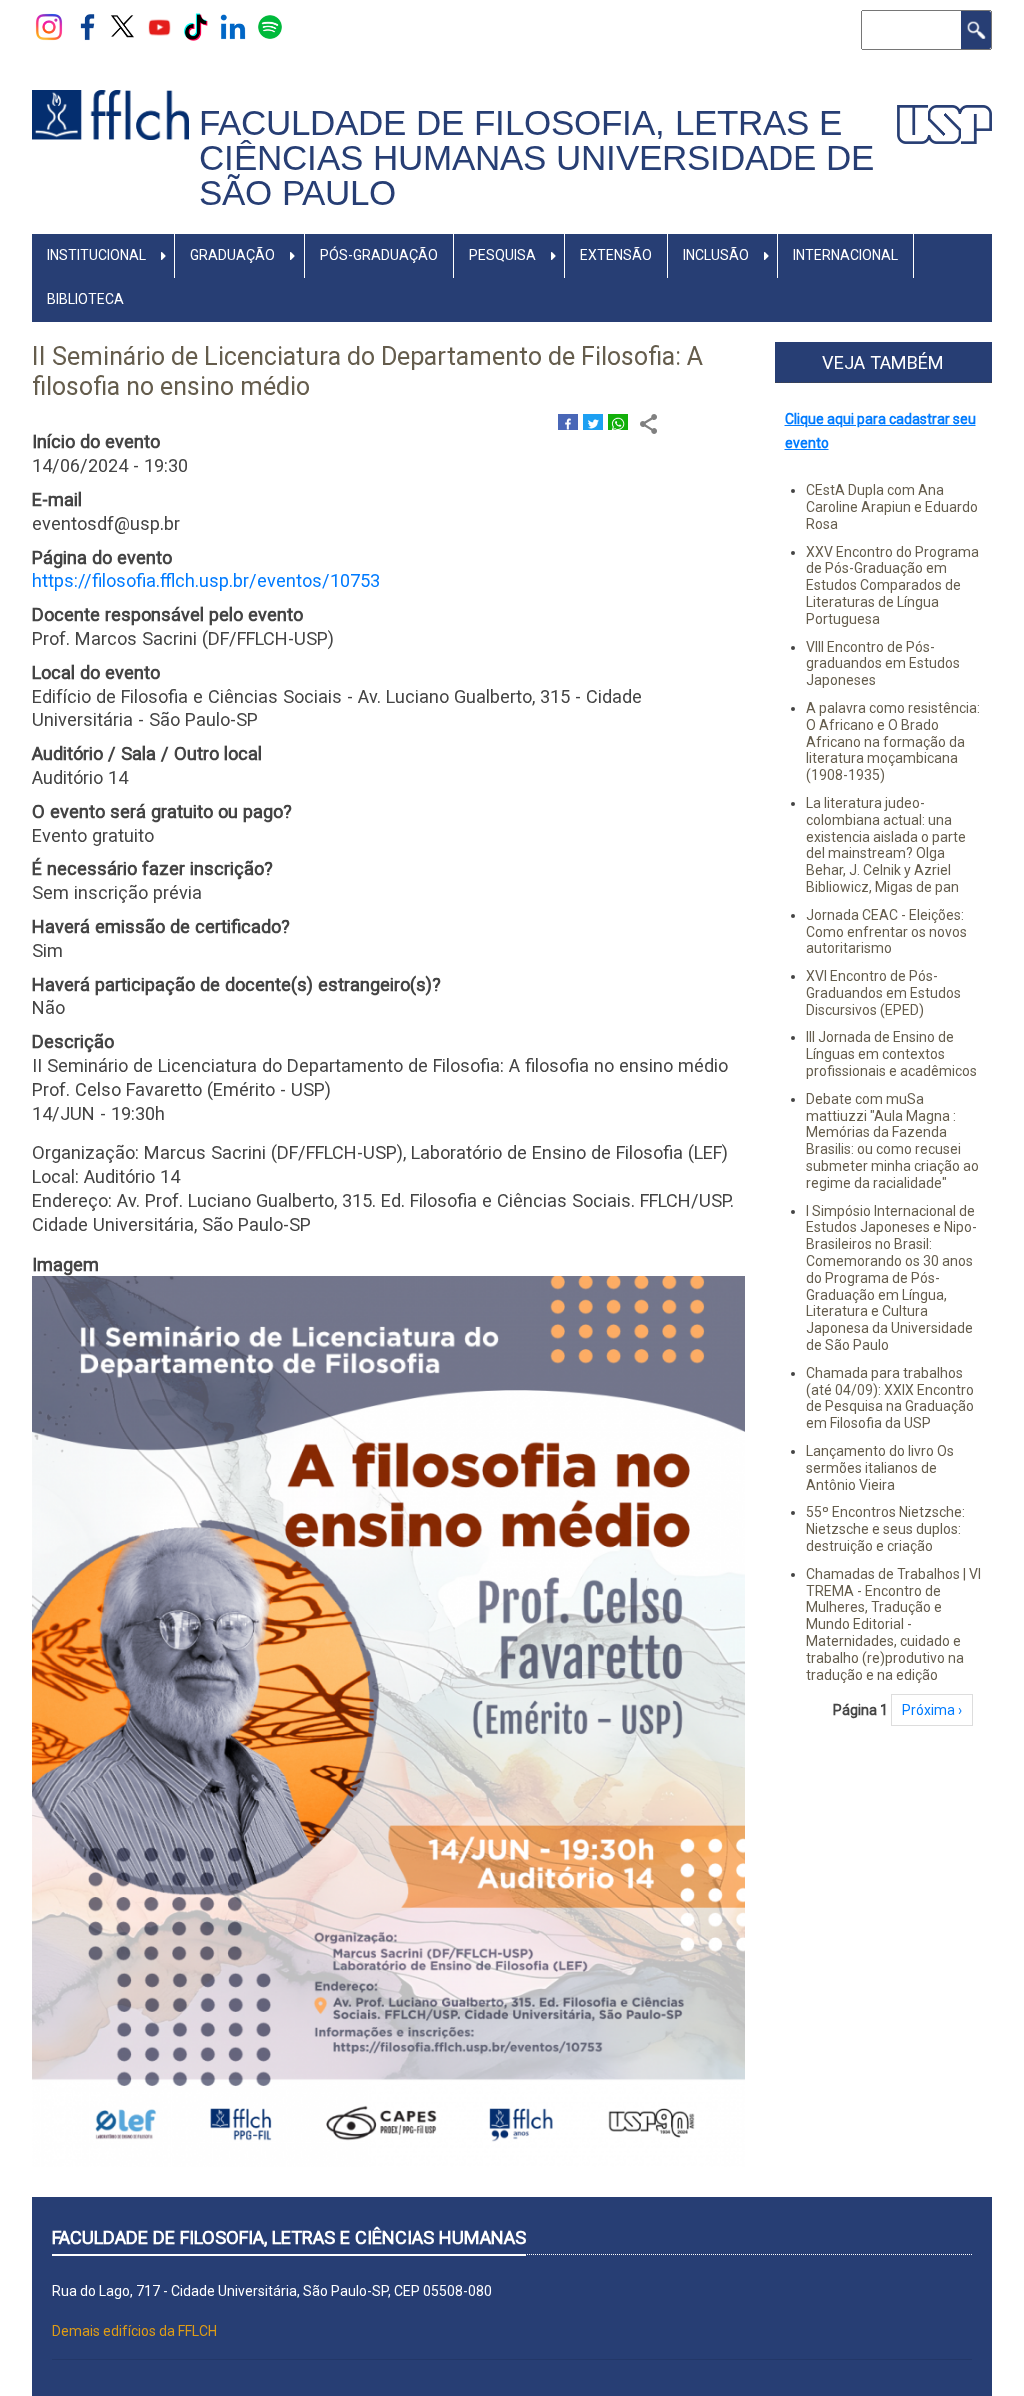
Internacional (845, 255)
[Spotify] (270, 26)
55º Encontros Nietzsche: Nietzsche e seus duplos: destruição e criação (885, 1529)
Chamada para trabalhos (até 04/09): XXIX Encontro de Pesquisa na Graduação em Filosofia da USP (890, 1398)
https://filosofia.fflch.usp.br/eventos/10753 (206, 580)
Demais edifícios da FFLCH (134, 2331)
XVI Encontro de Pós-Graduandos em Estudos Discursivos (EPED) (883, 993)
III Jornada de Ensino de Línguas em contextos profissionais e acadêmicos (891, 1054)
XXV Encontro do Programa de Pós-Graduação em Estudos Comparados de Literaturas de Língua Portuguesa (892, 585)
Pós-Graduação (379, 255)
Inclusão (716, 255)
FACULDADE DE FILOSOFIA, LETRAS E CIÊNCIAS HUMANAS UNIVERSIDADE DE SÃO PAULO (536, 157)
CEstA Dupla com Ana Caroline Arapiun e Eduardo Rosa (892, 507)
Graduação (232, 255)
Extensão (616, 255)
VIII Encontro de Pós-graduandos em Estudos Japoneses (883, 664)
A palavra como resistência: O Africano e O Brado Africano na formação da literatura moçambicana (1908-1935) (893, 741)
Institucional (96, 255)
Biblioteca (85, 299)
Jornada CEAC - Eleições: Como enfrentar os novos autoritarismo (886, 932)
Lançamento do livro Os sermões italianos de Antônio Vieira (880, 1468)
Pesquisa (502, 255)
